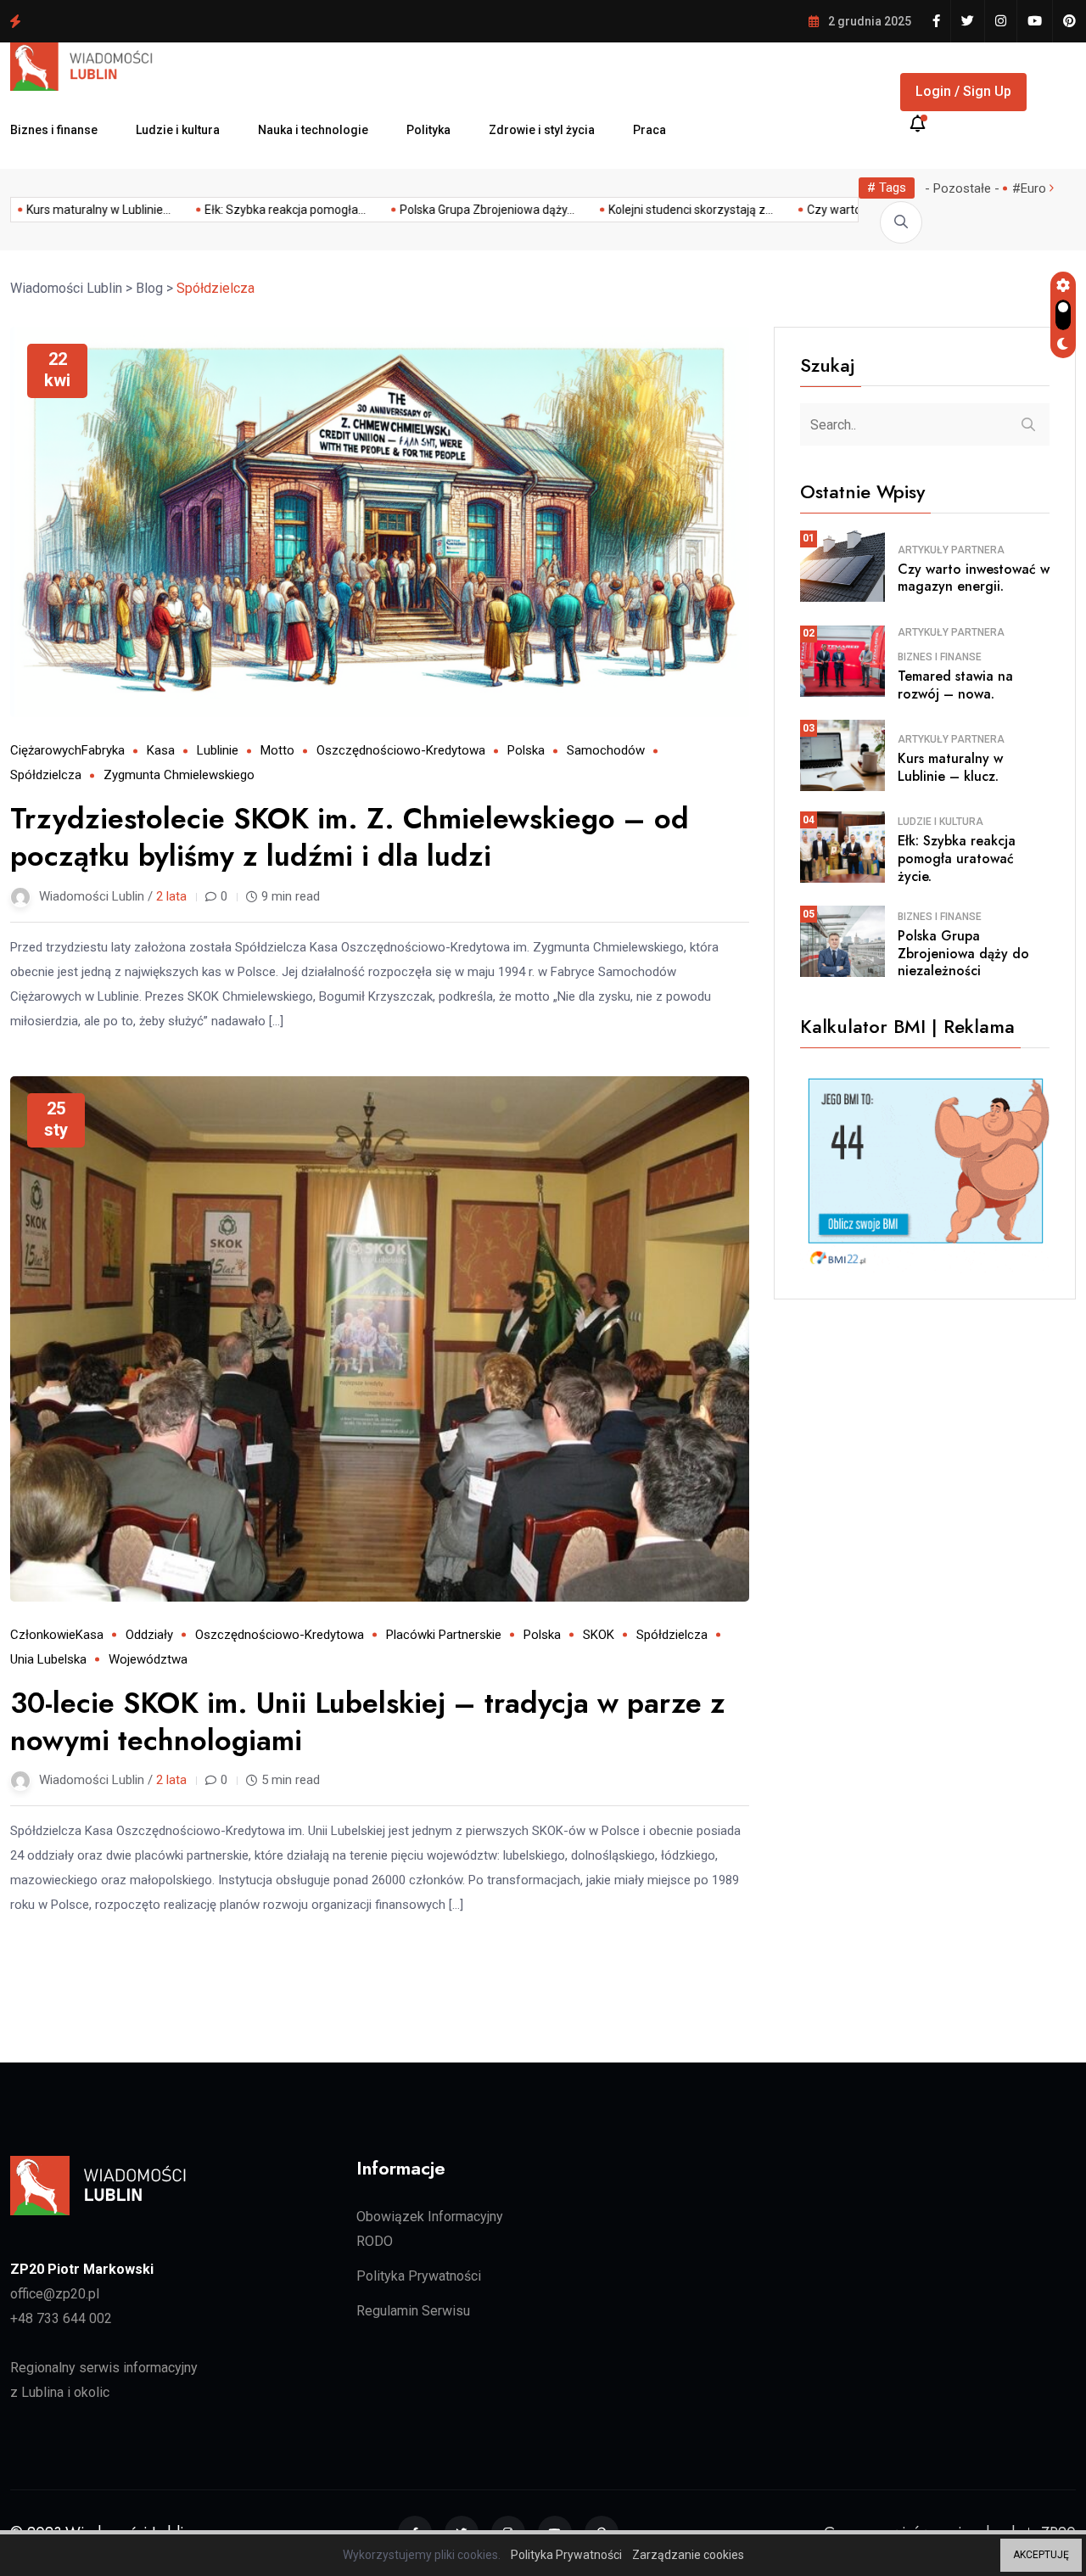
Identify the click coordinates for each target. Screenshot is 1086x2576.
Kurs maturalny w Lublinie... (436, 210)
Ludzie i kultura (178, 130)
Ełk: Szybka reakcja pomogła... (623, 210)
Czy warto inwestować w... (76, 210)
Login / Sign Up (963, 91)
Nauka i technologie (313, 130)
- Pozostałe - (962, 188)
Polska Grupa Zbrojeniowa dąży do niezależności (163, 20)
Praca (649, 130)
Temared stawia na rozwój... (255, 210)
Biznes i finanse (54, 130)
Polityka (428, 130)
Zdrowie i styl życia (542, 130)
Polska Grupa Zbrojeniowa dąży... (825, 210)
